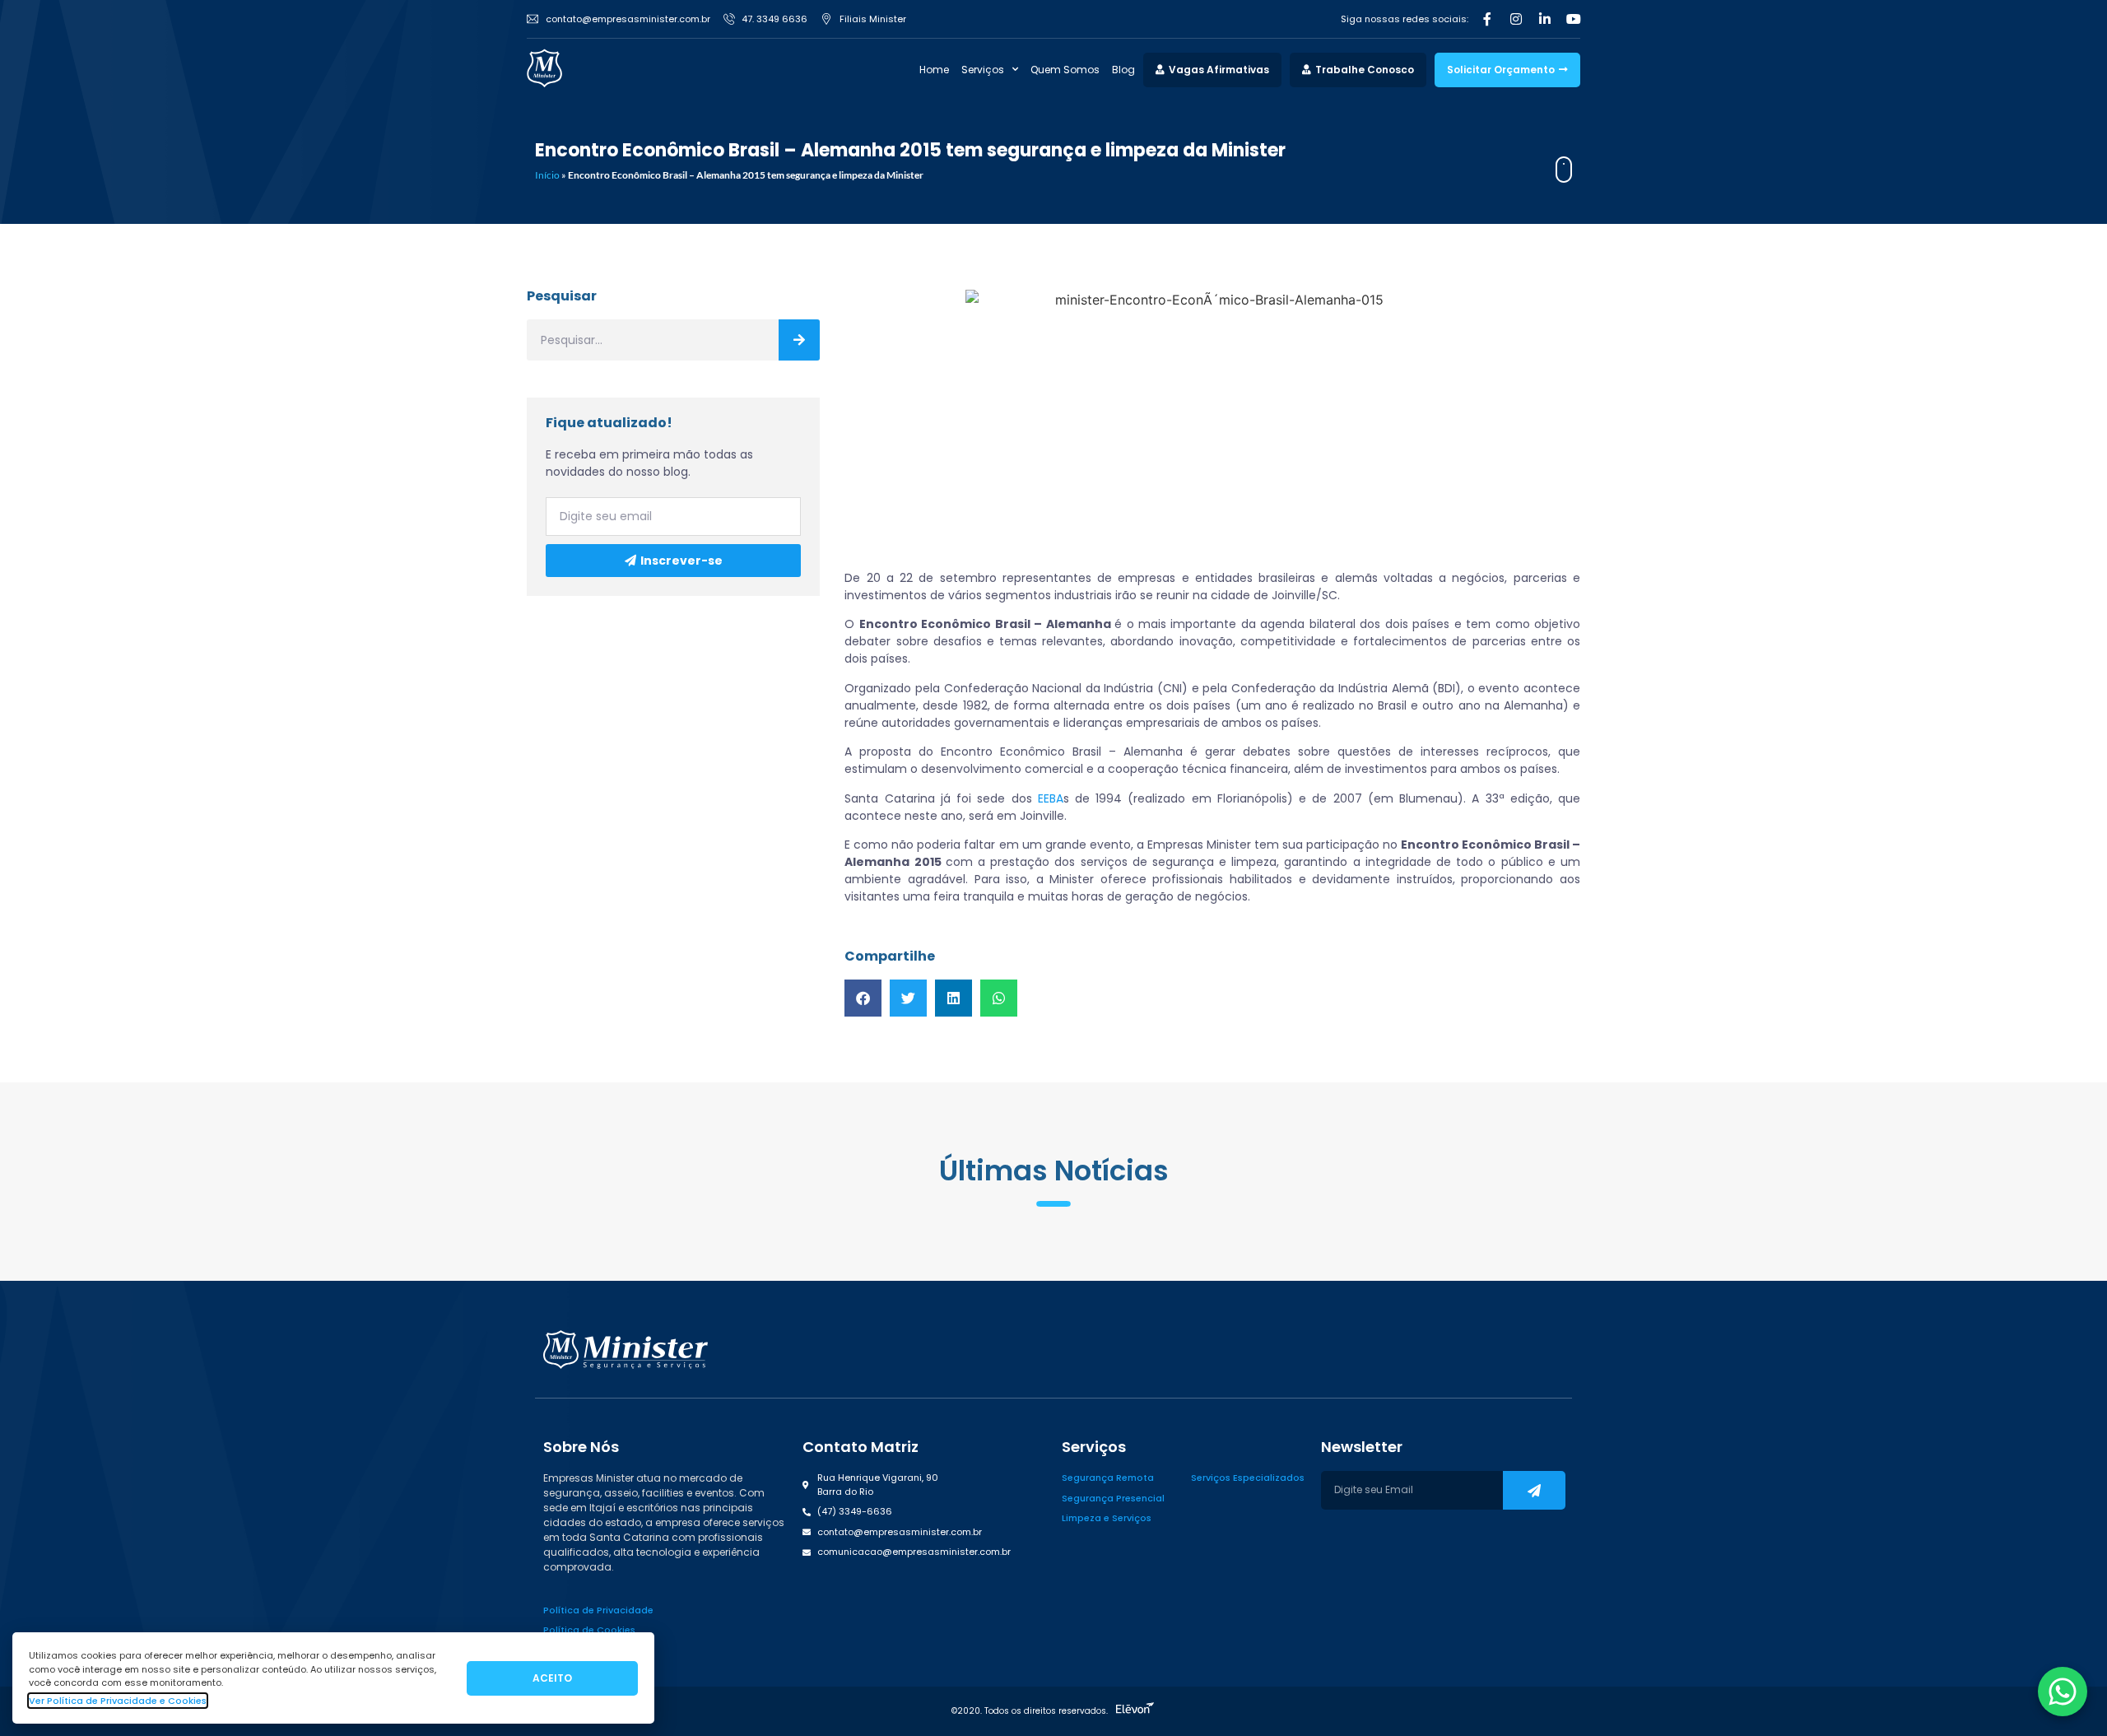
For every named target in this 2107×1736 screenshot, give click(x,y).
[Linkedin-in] (1545, 19)
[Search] (799, 340)
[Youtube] (1574, 19)
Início (547, 175)
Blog (1123, 70)
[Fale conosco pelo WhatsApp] (2063, 1692)
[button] (863, 998)
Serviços (983, 70)
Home (934, 70)
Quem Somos (1065, 70)
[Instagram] (1516, 19)
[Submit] (1534, 1490)
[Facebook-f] (1487, 19)
